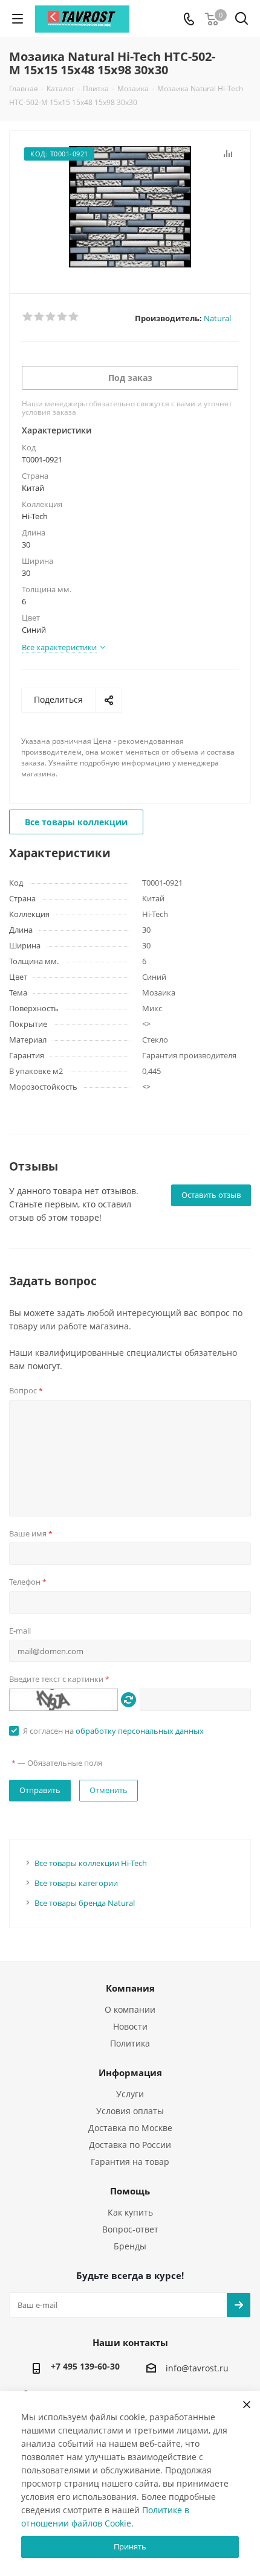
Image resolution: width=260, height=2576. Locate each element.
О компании (130, 2009)
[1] (28, 317)
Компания (130, 1988)
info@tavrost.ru (197, 2369)
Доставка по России (130, 2145)
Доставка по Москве (130, 2128)
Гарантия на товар (130, 2162)
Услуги (130, 2094)
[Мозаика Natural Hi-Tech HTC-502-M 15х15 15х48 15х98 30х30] (130, 207)
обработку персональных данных (140, 1731)
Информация (130, 2073)
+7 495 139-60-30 (85, 2366)
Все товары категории (76, 1883)
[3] (51, 317)
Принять (130, 2546)
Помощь (130, 2191)
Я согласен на (113, 1731)
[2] (40, 317)
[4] (63, 317)
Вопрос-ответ (130, 2229)
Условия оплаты (130, 2111)
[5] (74, 317)
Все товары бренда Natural (85, 1903)
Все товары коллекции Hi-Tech (91, 1863)
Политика (130, 2043)
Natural (217, 318)
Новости (130, 2026)
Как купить (130, 2212)
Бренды (130, 2246)
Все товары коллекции (76, 822)
